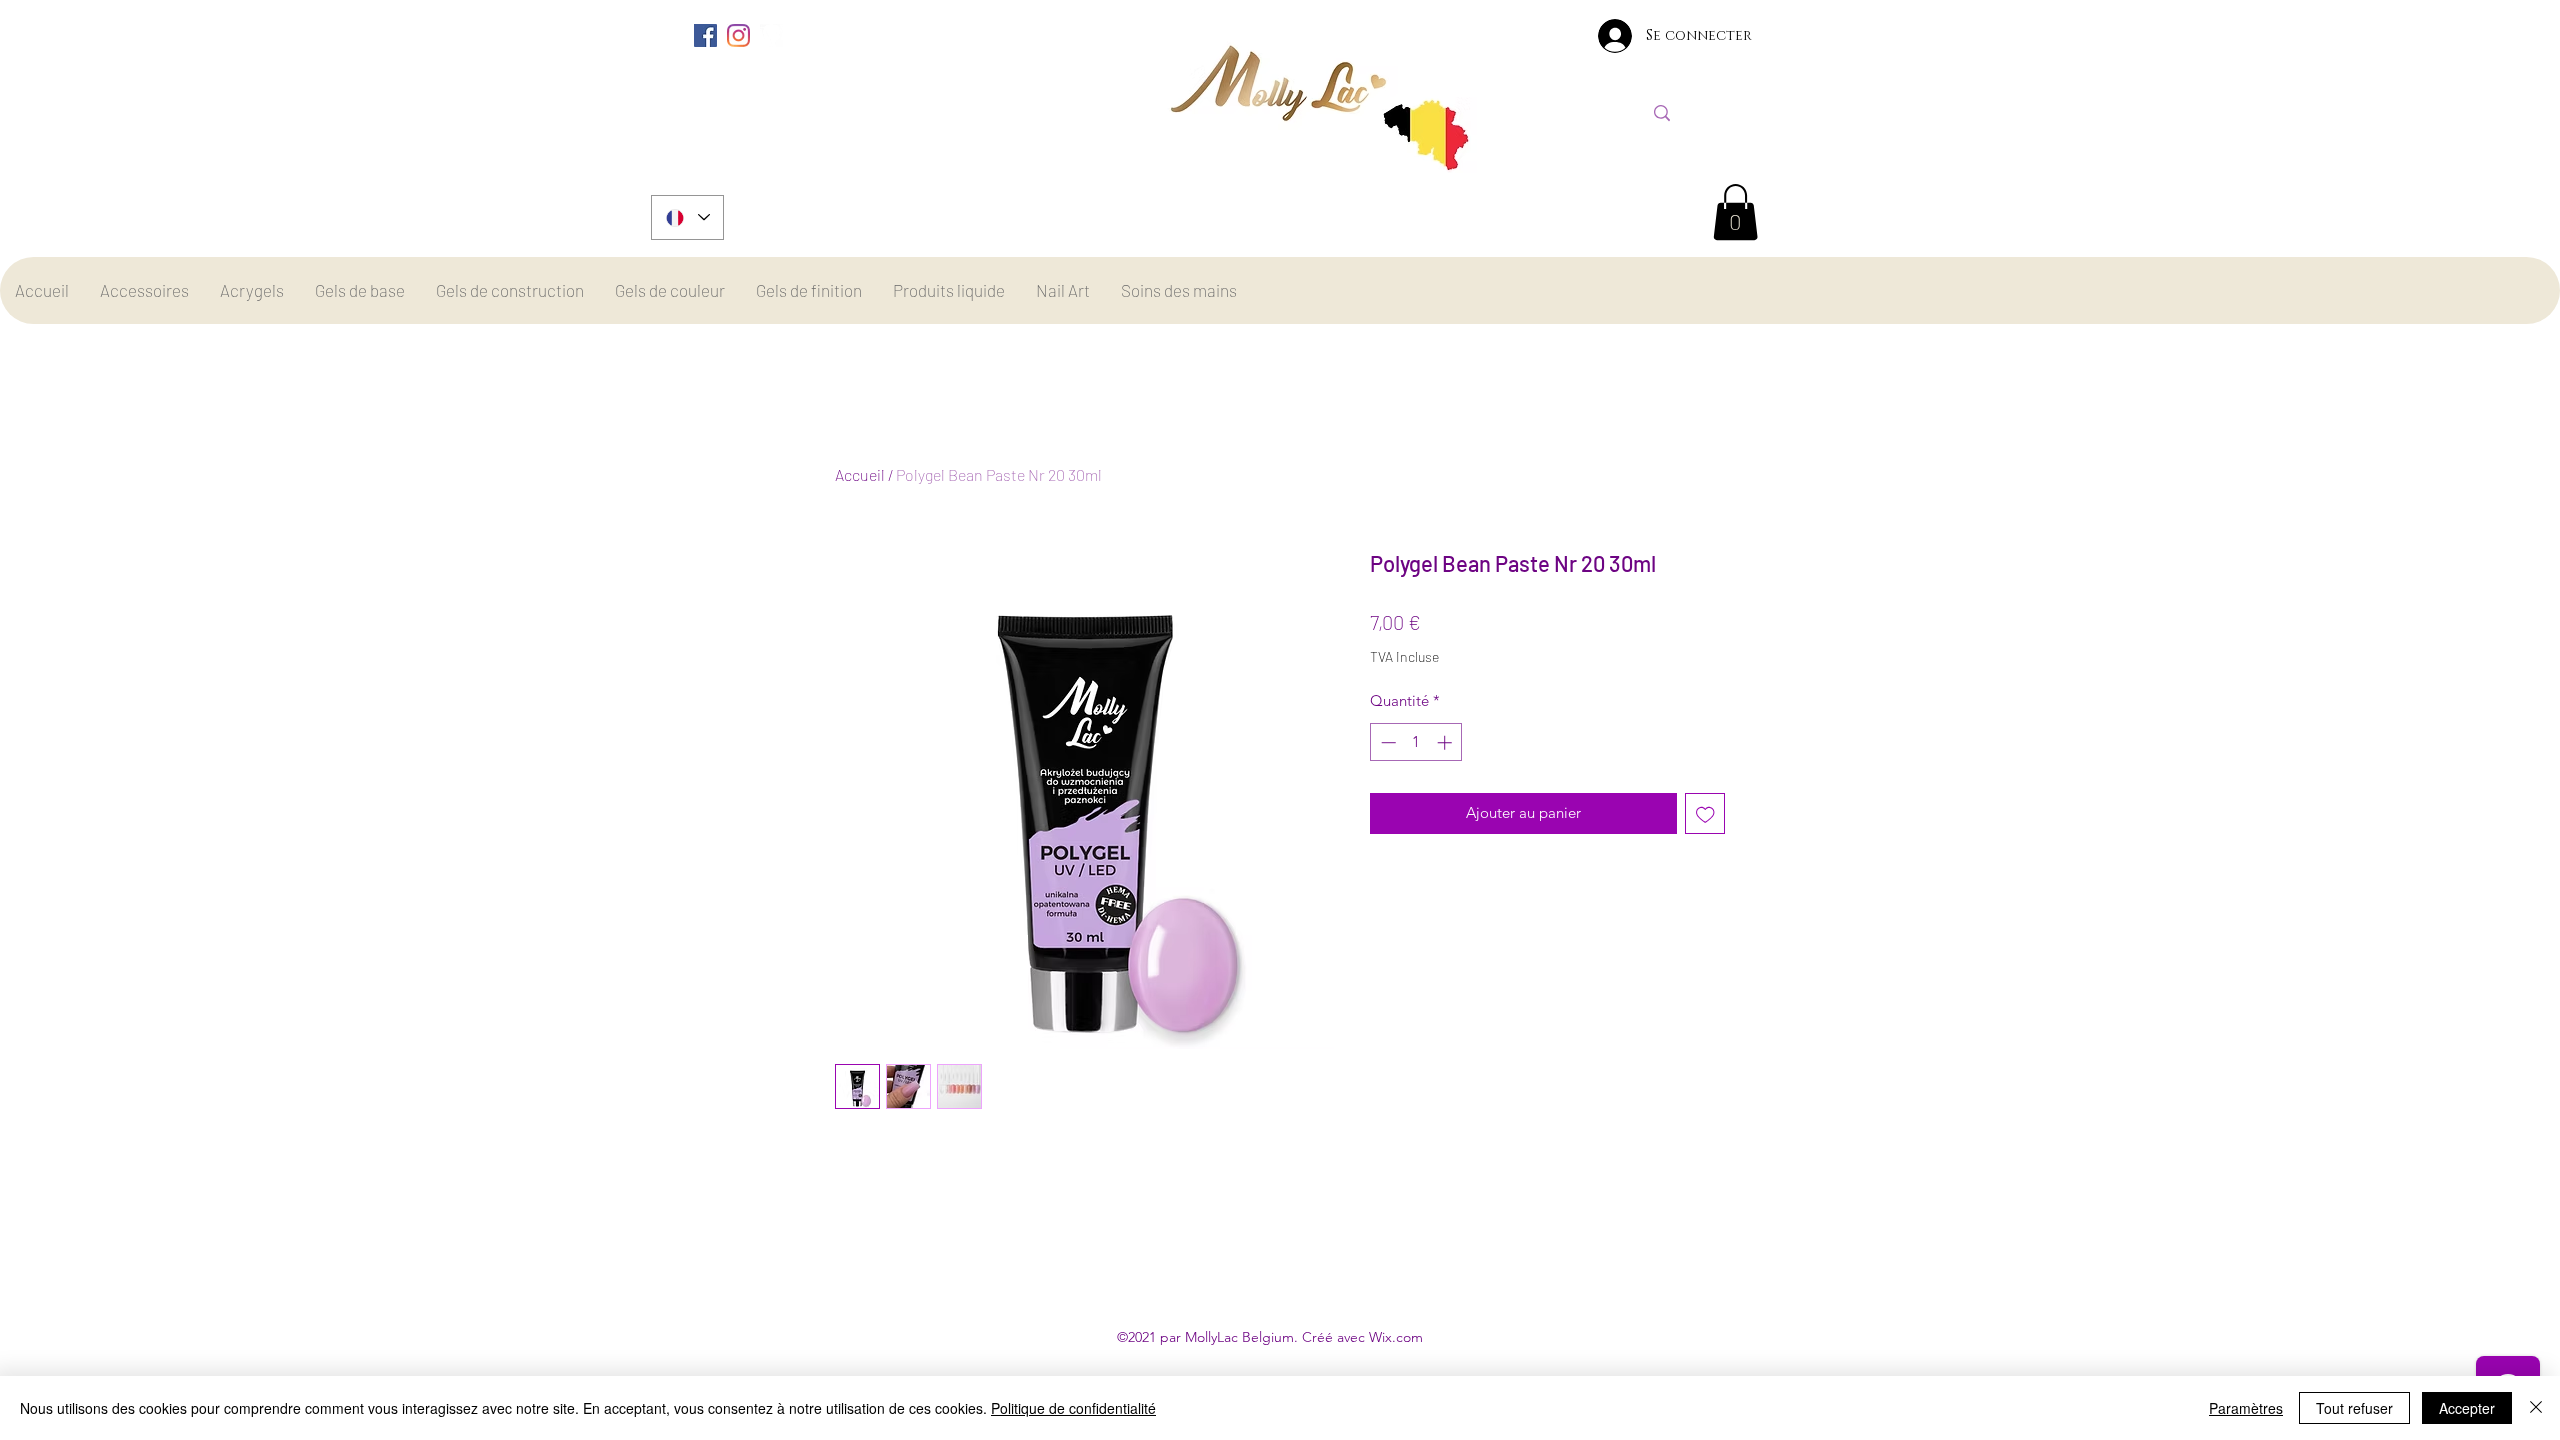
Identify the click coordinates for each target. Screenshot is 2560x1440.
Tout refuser (2354, 1408)
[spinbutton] (1416, 742)
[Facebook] (705, 35)
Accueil (860, 474)
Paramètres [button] (2246, 1408)
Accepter (2467, 1408)
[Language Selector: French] (687, 217)
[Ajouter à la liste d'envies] (1705, 813)
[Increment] (1446, 742)
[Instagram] (738, 35)
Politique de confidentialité (1073, 1408)
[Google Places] (771, 35)
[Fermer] (2536, 1408)
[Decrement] (1386, 742)
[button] (1735, 212)
